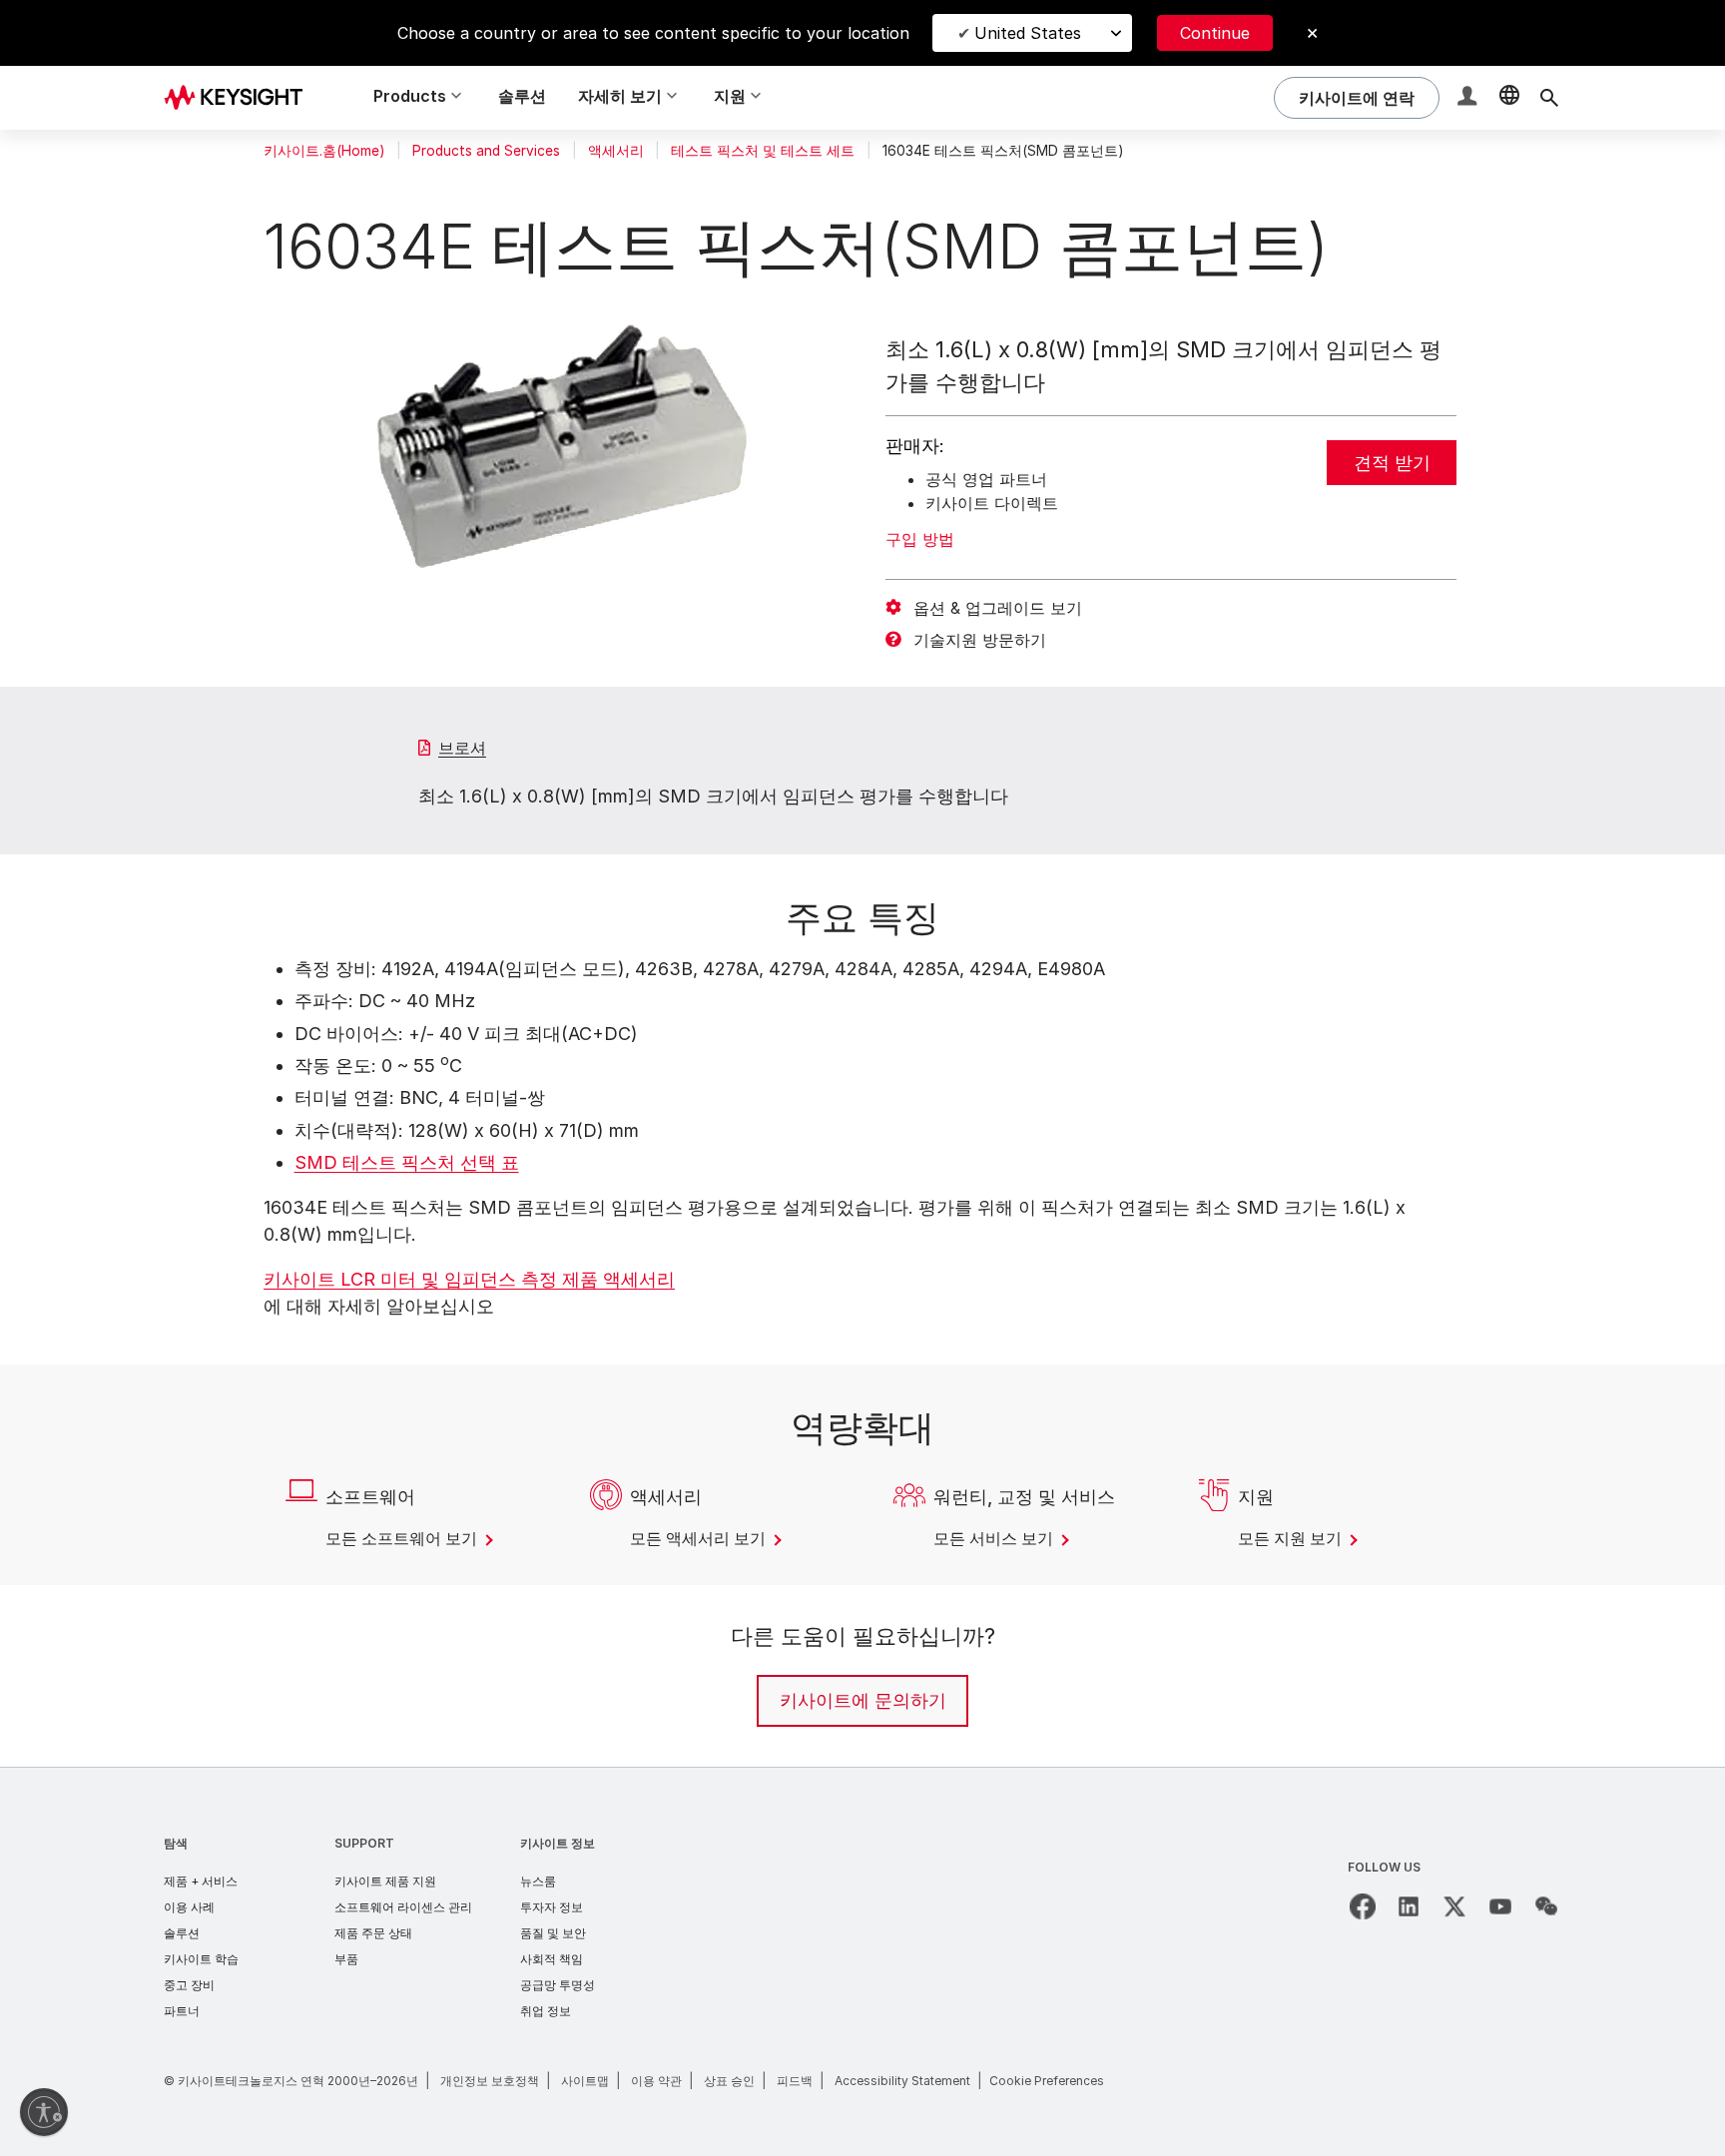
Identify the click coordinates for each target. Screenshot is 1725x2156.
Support (364, 1843)
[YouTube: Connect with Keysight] (1500, 1906)
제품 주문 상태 (373, 1933)
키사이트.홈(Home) (324, 151)
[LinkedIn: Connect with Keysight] (1409, 1906)
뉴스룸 (538, 1881)
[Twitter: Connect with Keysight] (1454, 1906)
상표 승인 (729, 2081)
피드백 (795, 2081)
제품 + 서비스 (201, 1881)
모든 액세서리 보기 (700, 1538)
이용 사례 (189, 1907)
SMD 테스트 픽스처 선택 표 (407, 1162)
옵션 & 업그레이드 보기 (998, 608)
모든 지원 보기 (1292, 1538)
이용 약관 (656, 2081)
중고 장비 (189, 1985)
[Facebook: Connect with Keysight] (1363, 1906)
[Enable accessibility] (44, 2112)
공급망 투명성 (558, 1985)
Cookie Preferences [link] (1047, 2081)
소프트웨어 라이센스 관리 (403, 1907)
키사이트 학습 (201, 1959)
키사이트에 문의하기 (863, 1700)
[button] (1469, 98)
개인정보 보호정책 (490, 2081)
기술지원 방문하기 (980, 640)
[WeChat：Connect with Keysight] (1546, 1906)
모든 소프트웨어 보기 (403, 1538)
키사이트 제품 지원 (385, 1881)
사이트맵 (585, 2081)
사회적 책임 (552, 1959)
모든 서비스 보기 (995, 1538)
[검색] (1549, 98)
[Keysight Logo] (241, 98)
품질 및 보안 (553, 1933)
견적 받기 (1392, 463)
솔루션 (522, 96)
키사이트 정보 (558, 1843)
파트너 (182, 2011)
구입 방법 (920, 539)
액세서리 (616, 151)
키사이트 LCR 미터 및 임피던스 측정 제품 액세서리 (469, 1279)
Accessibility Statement (902, 2081)
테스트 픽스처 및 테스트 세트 (763, 151)
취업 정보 (546, 2011)
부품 (346, 1959)
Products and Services (486, 151)
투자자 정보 (552, 1907)
